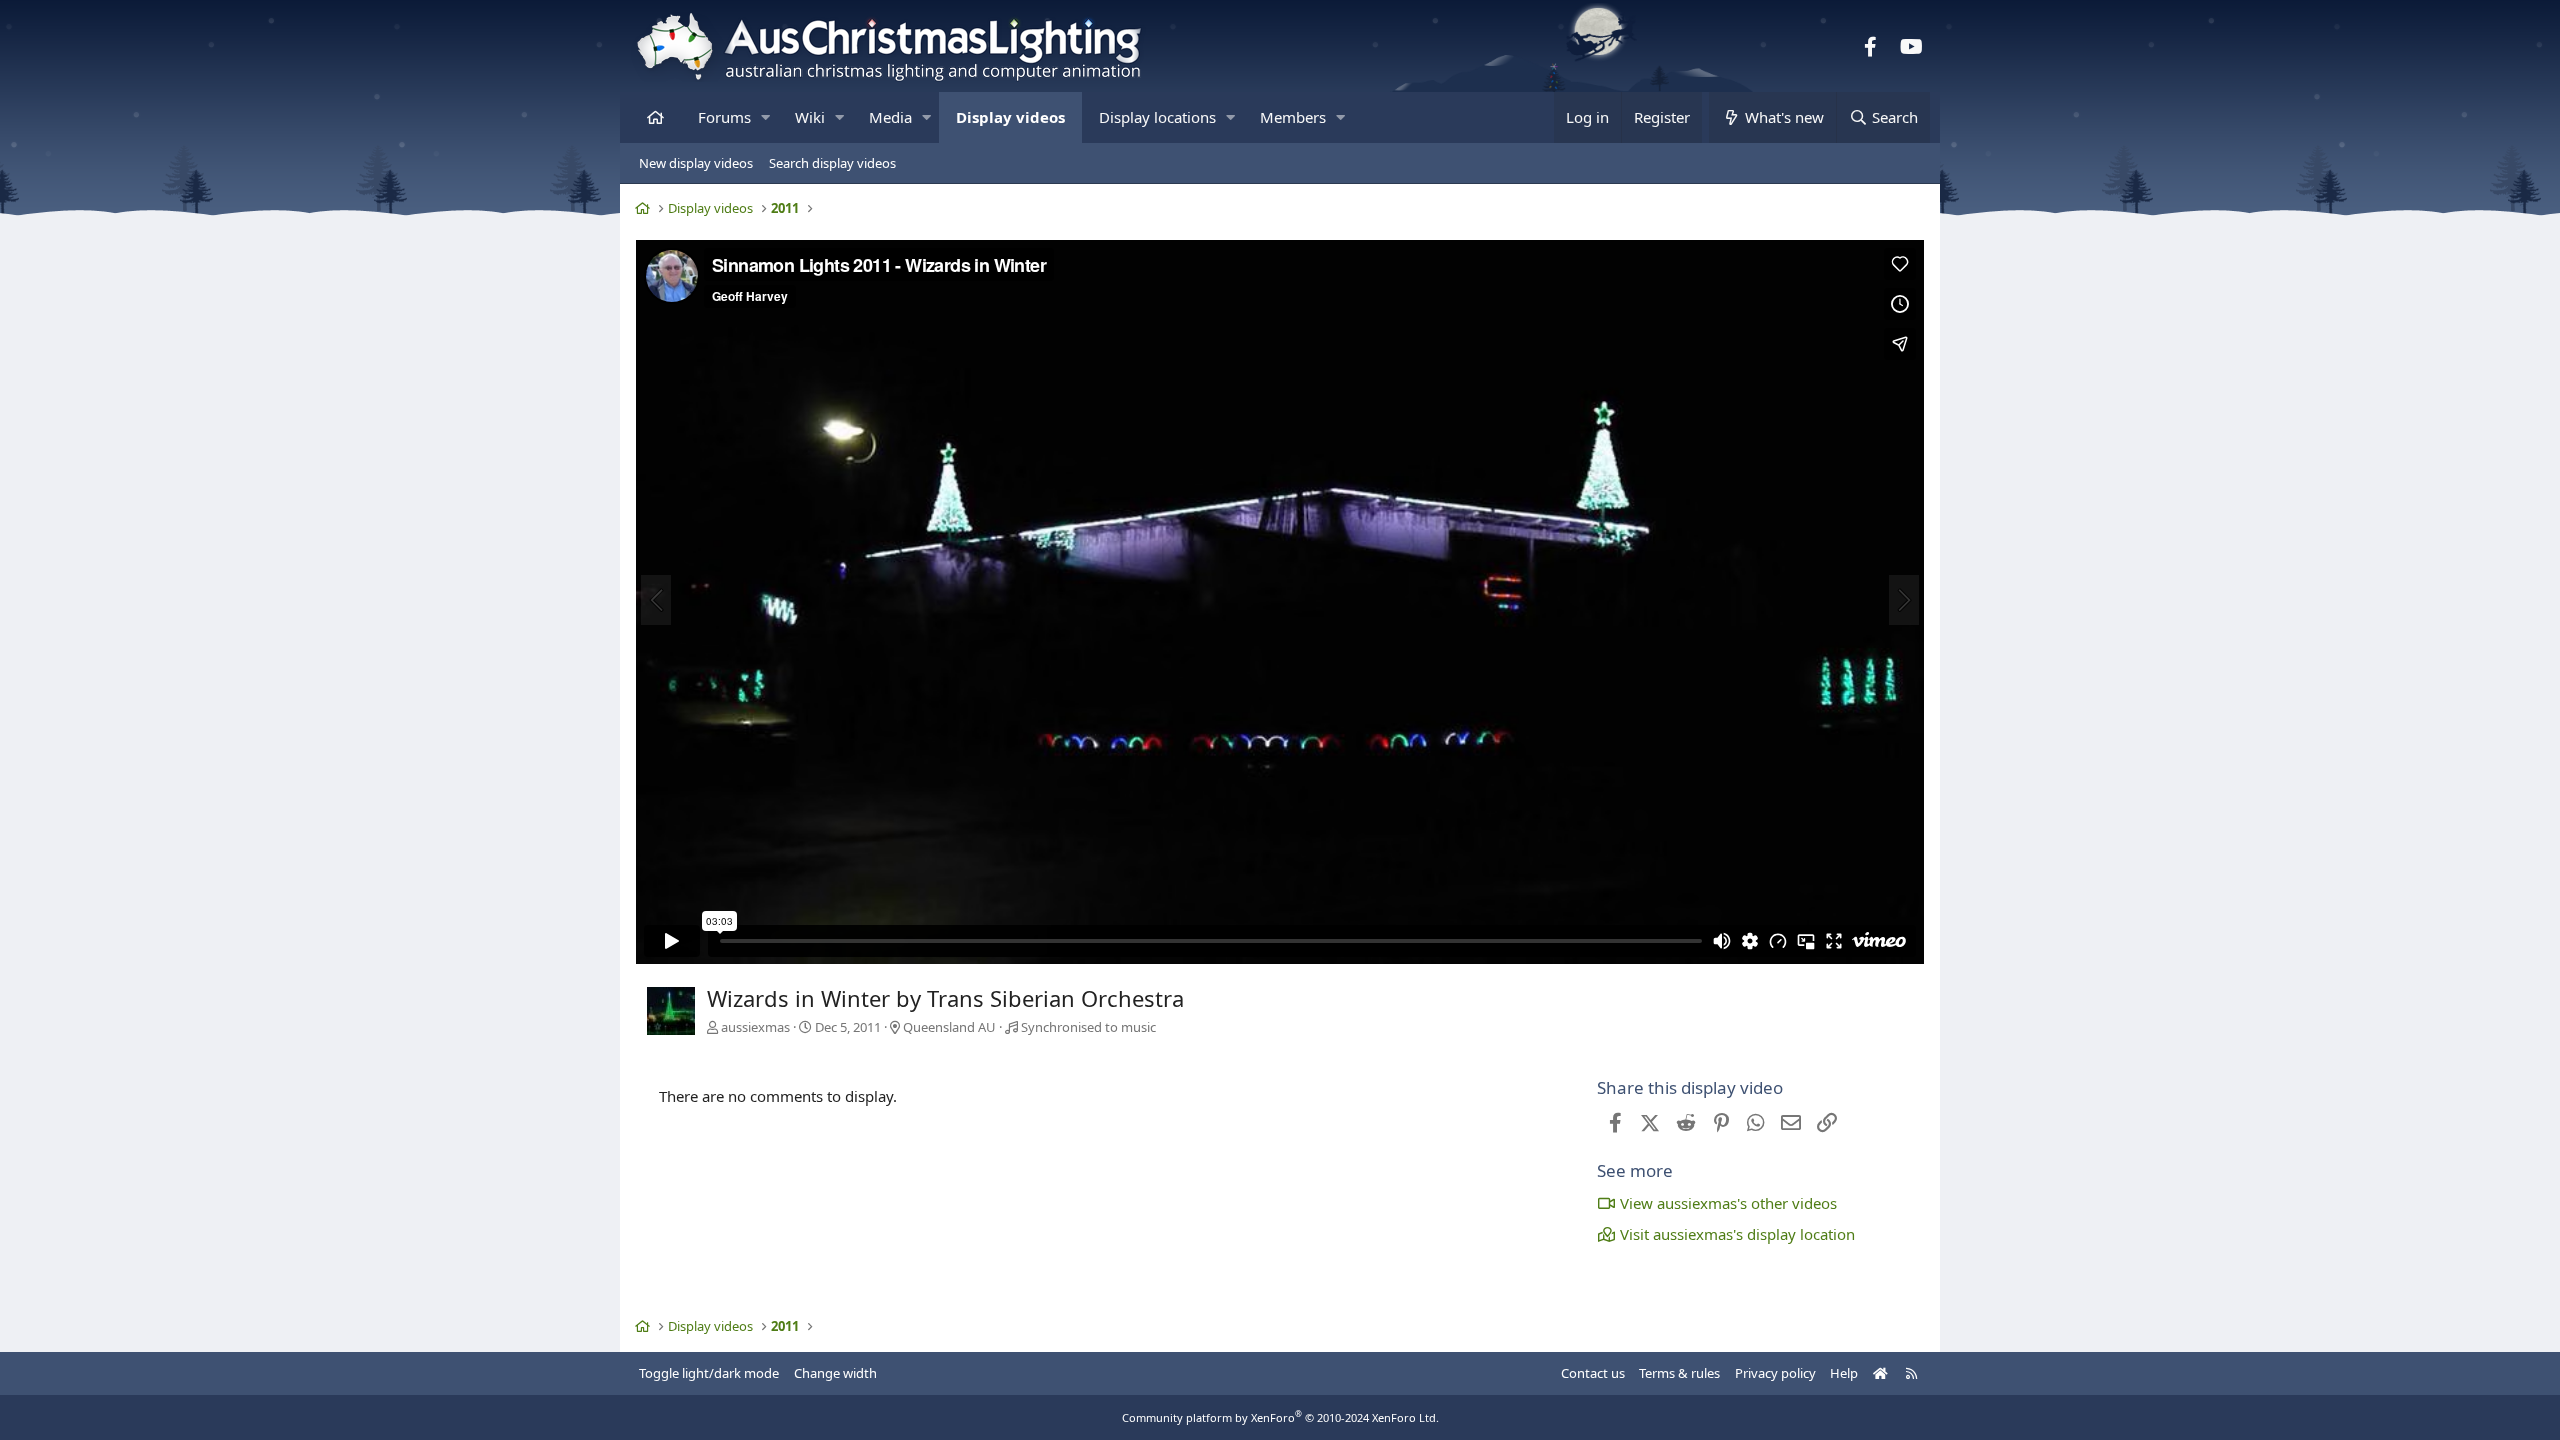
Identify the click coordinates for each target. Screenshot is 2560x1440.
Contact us (1593, 1373)
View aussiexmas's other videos (1728, 1203)
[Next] (1904, 600)
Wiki (810, 117)
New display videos (696, 163)
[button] (765, 117)
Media (890, 117)
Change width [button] (835, 1373)
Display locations (1157, 117)
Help (1844, 1373)
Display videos (1010, 117)
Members (1293, 117)
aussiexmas (755, 1027)
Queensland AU (949, 1027)
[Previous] (656, 600)
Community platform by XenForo (1280, 1417)
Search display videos (832, 163)
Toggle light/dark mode (709, 1373)
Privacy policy (1775, 1373)
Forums (724, 117)
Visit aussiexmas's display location (1737, 1234)
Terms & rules (1679, 1373)
